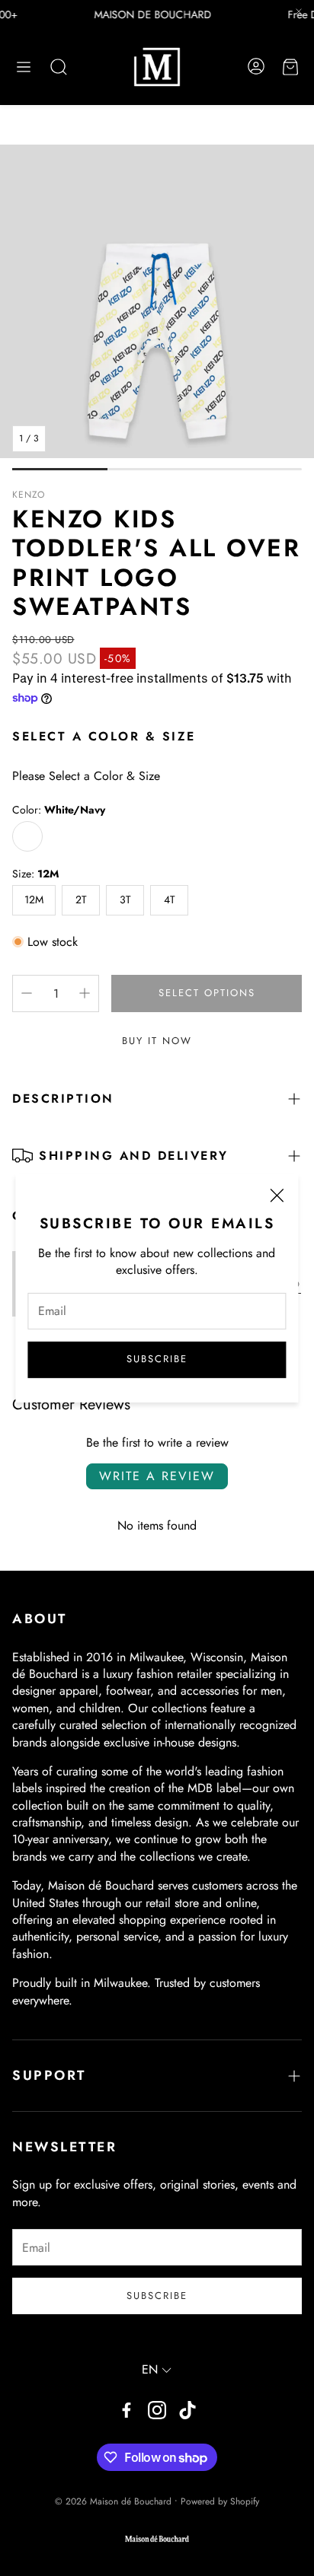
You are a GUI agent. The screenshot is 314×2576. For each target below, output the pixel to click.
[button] (24, 67)
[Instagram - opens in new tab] (157, 2410)
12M (34, 900)
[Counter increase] (85, 993)
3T (125, 900)
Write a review (157, 1476)
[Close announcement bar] (299, 11)
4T (170, 900)
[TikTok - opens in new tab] (187, 2410)
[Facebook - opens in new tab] (127, 2410)
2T (81, 900)
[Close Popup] (277, 1198)
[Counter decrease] (27, 993)
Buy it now (157, 1041)
